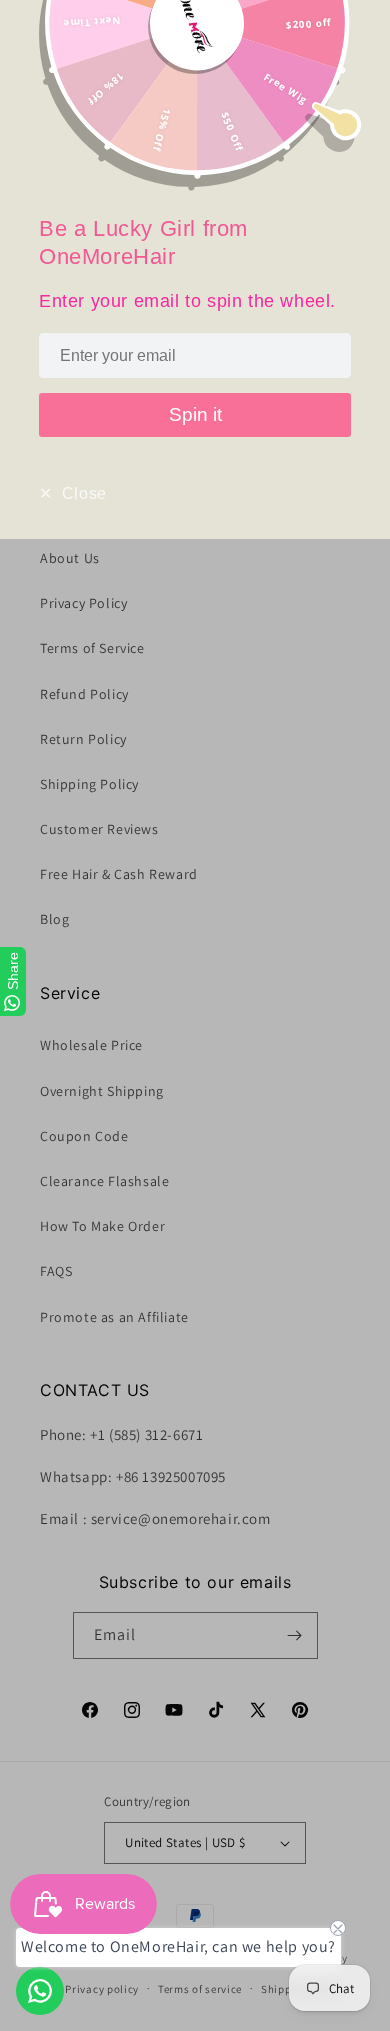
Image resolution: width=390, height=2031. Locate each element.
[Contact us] (40, 1991)
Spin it (195, 414)
